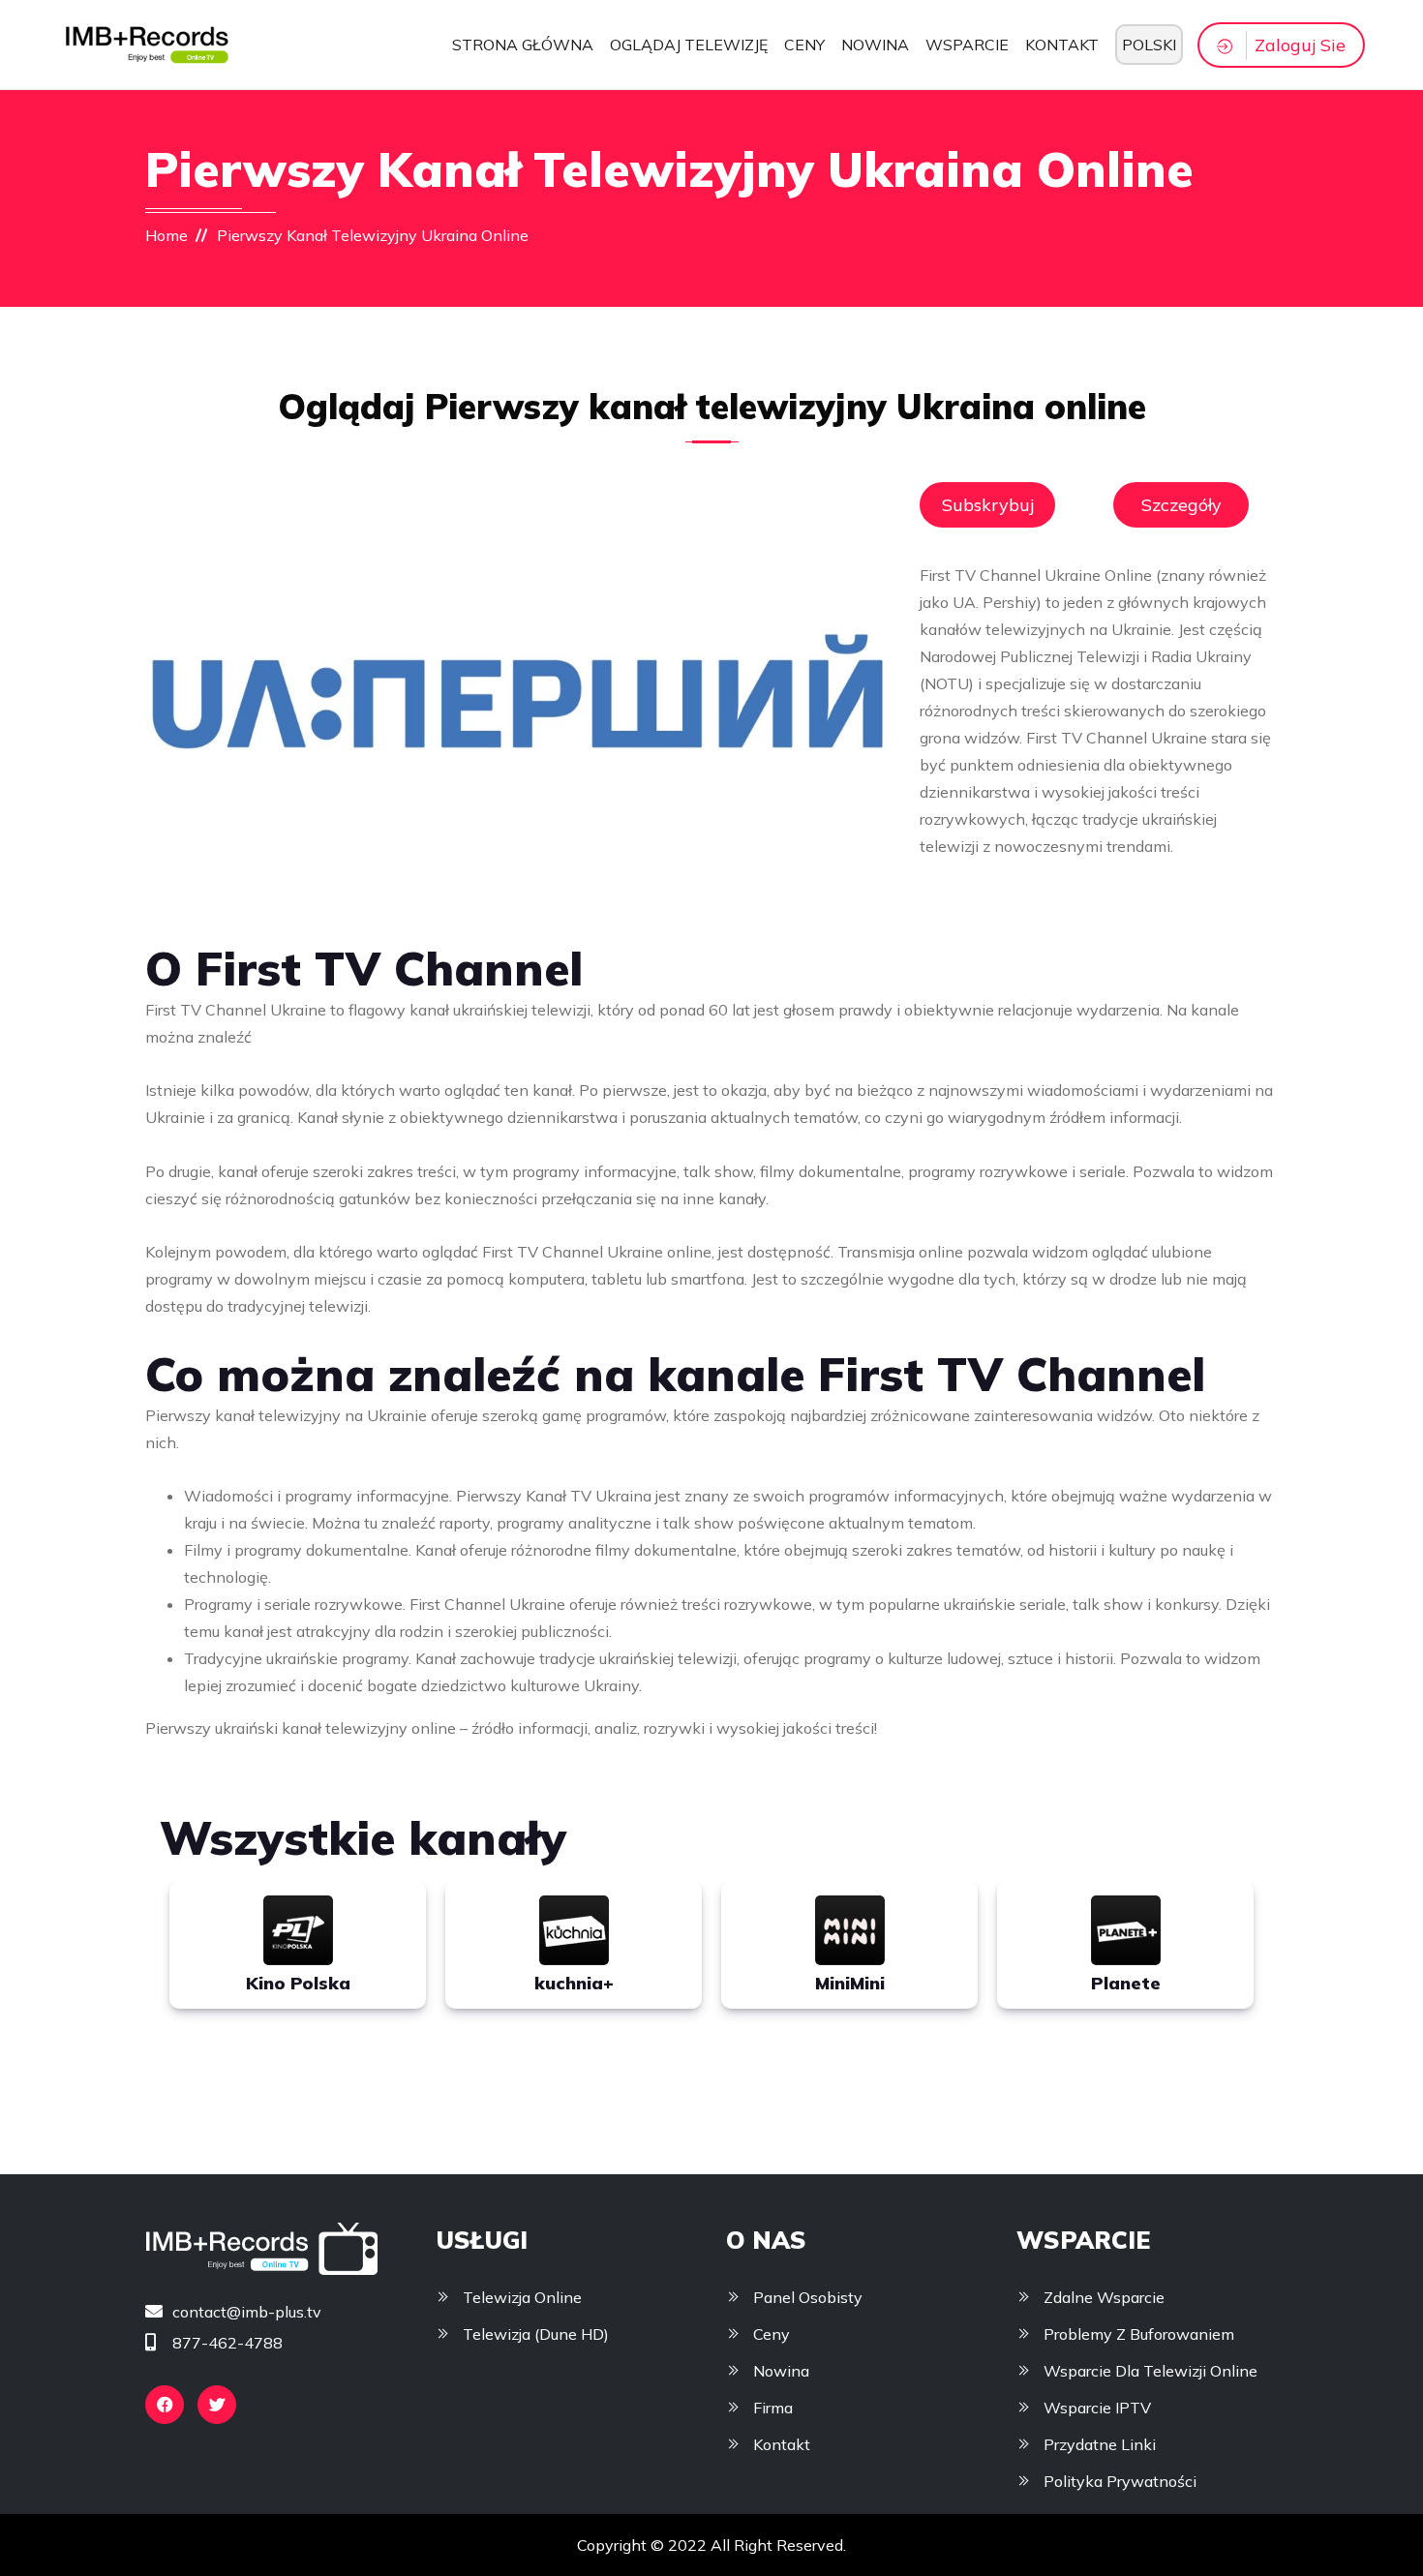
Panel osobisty (808, 2297)
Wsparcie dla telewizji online (1151, 2371)
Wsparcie (967, 45)
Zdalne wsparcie (1104, 2297)
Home (167, 235)
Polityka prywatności (1120, 2481)
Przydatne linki (1100, 2444)
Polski (1149, 45)
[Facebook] (165, 2405)
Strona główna (523, 45)
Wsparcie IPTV (1097, 2408)
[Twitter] (217, 2405)
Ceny (804, 45)
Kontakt (1062, 45)
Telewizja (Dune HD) (536, 2334)
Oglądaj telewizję (689, 45)
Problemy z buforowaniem (1139, 2334)
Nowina (875, 45)
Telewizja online (522, 2297)
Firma (773, 2408)
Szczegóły (1181, 505)
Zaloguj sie (1300, 45)
